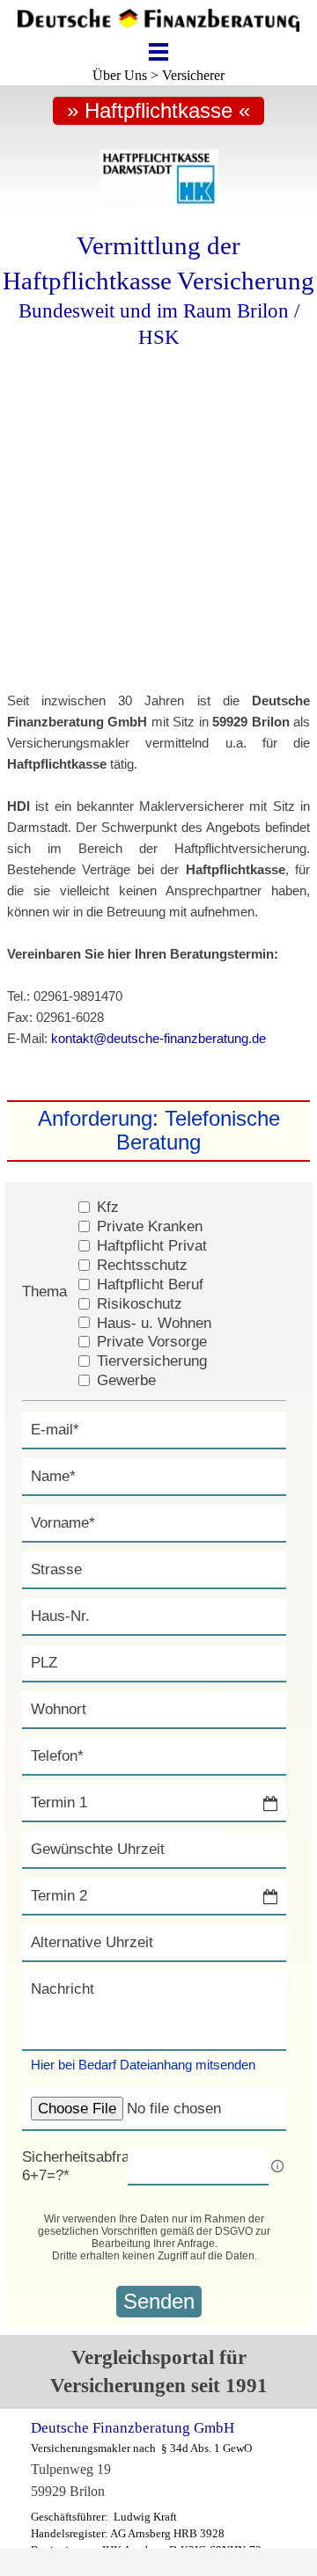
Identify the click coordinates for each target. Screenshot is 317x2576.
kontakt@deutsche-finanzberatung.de (158, 1039)
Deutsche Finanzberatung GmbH (133, 2428)
